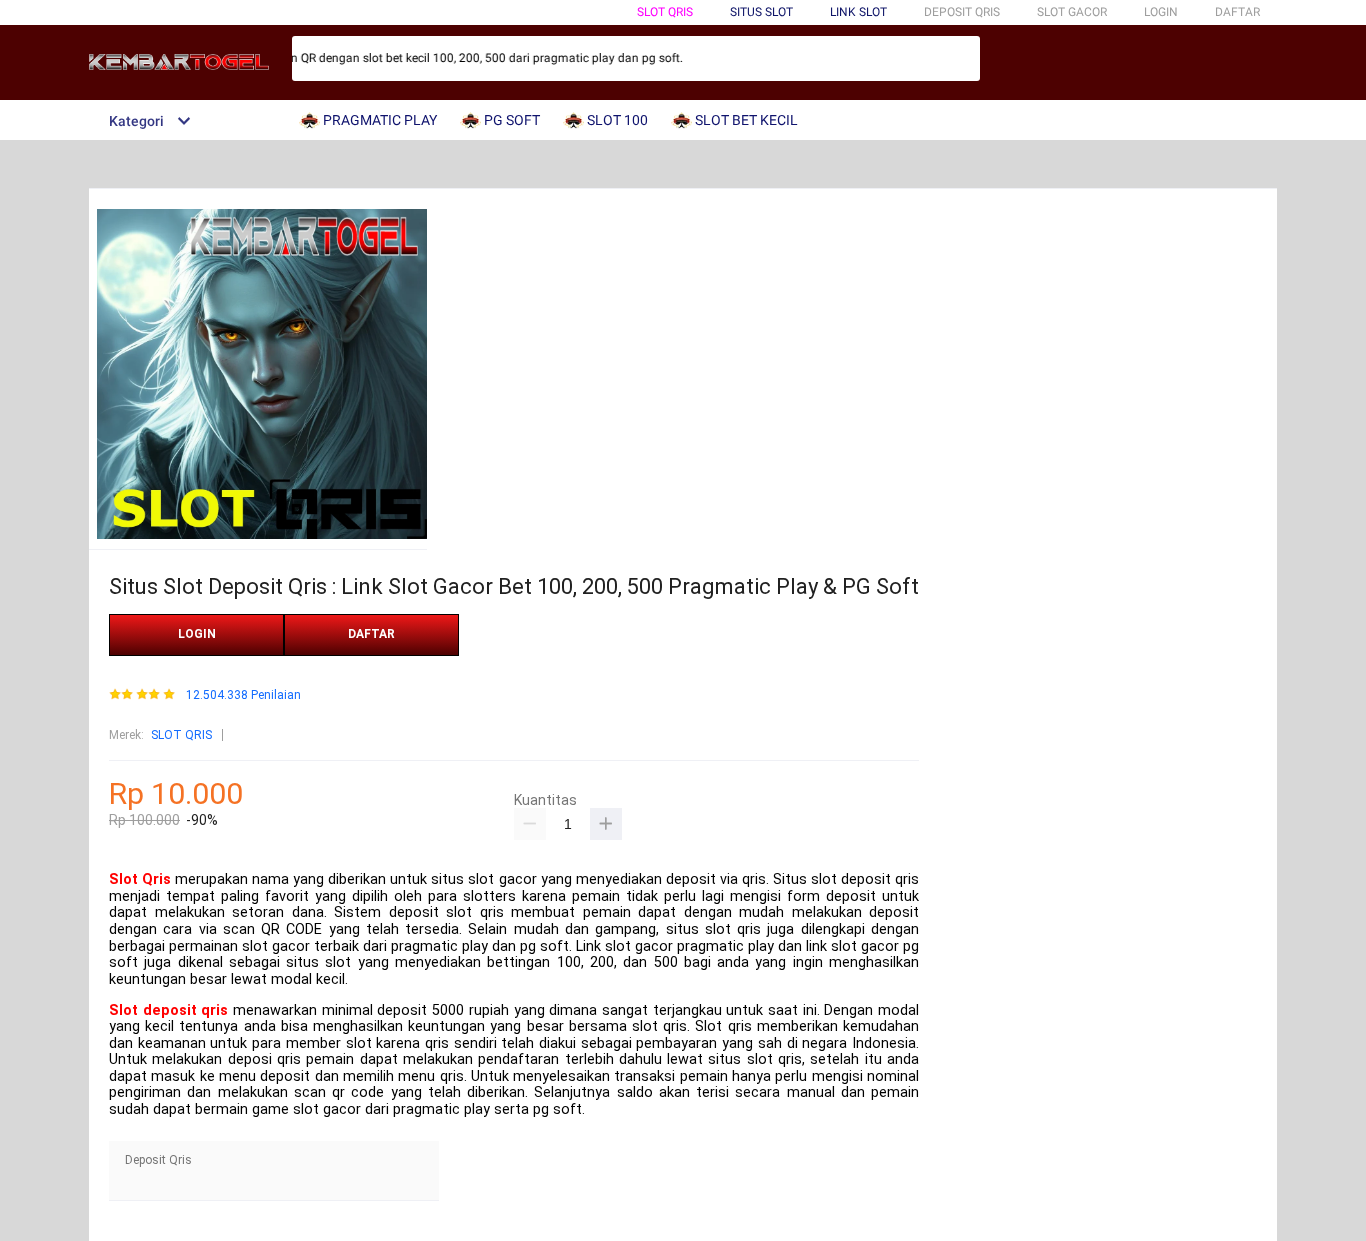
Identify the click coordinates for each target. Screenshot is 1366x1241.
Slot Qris (140, 879)
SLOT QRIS (665, 12)
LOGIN (1161, 12)
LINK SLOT (858, 12)
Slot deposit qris (168, 1010)
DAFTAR (1237, 12)
